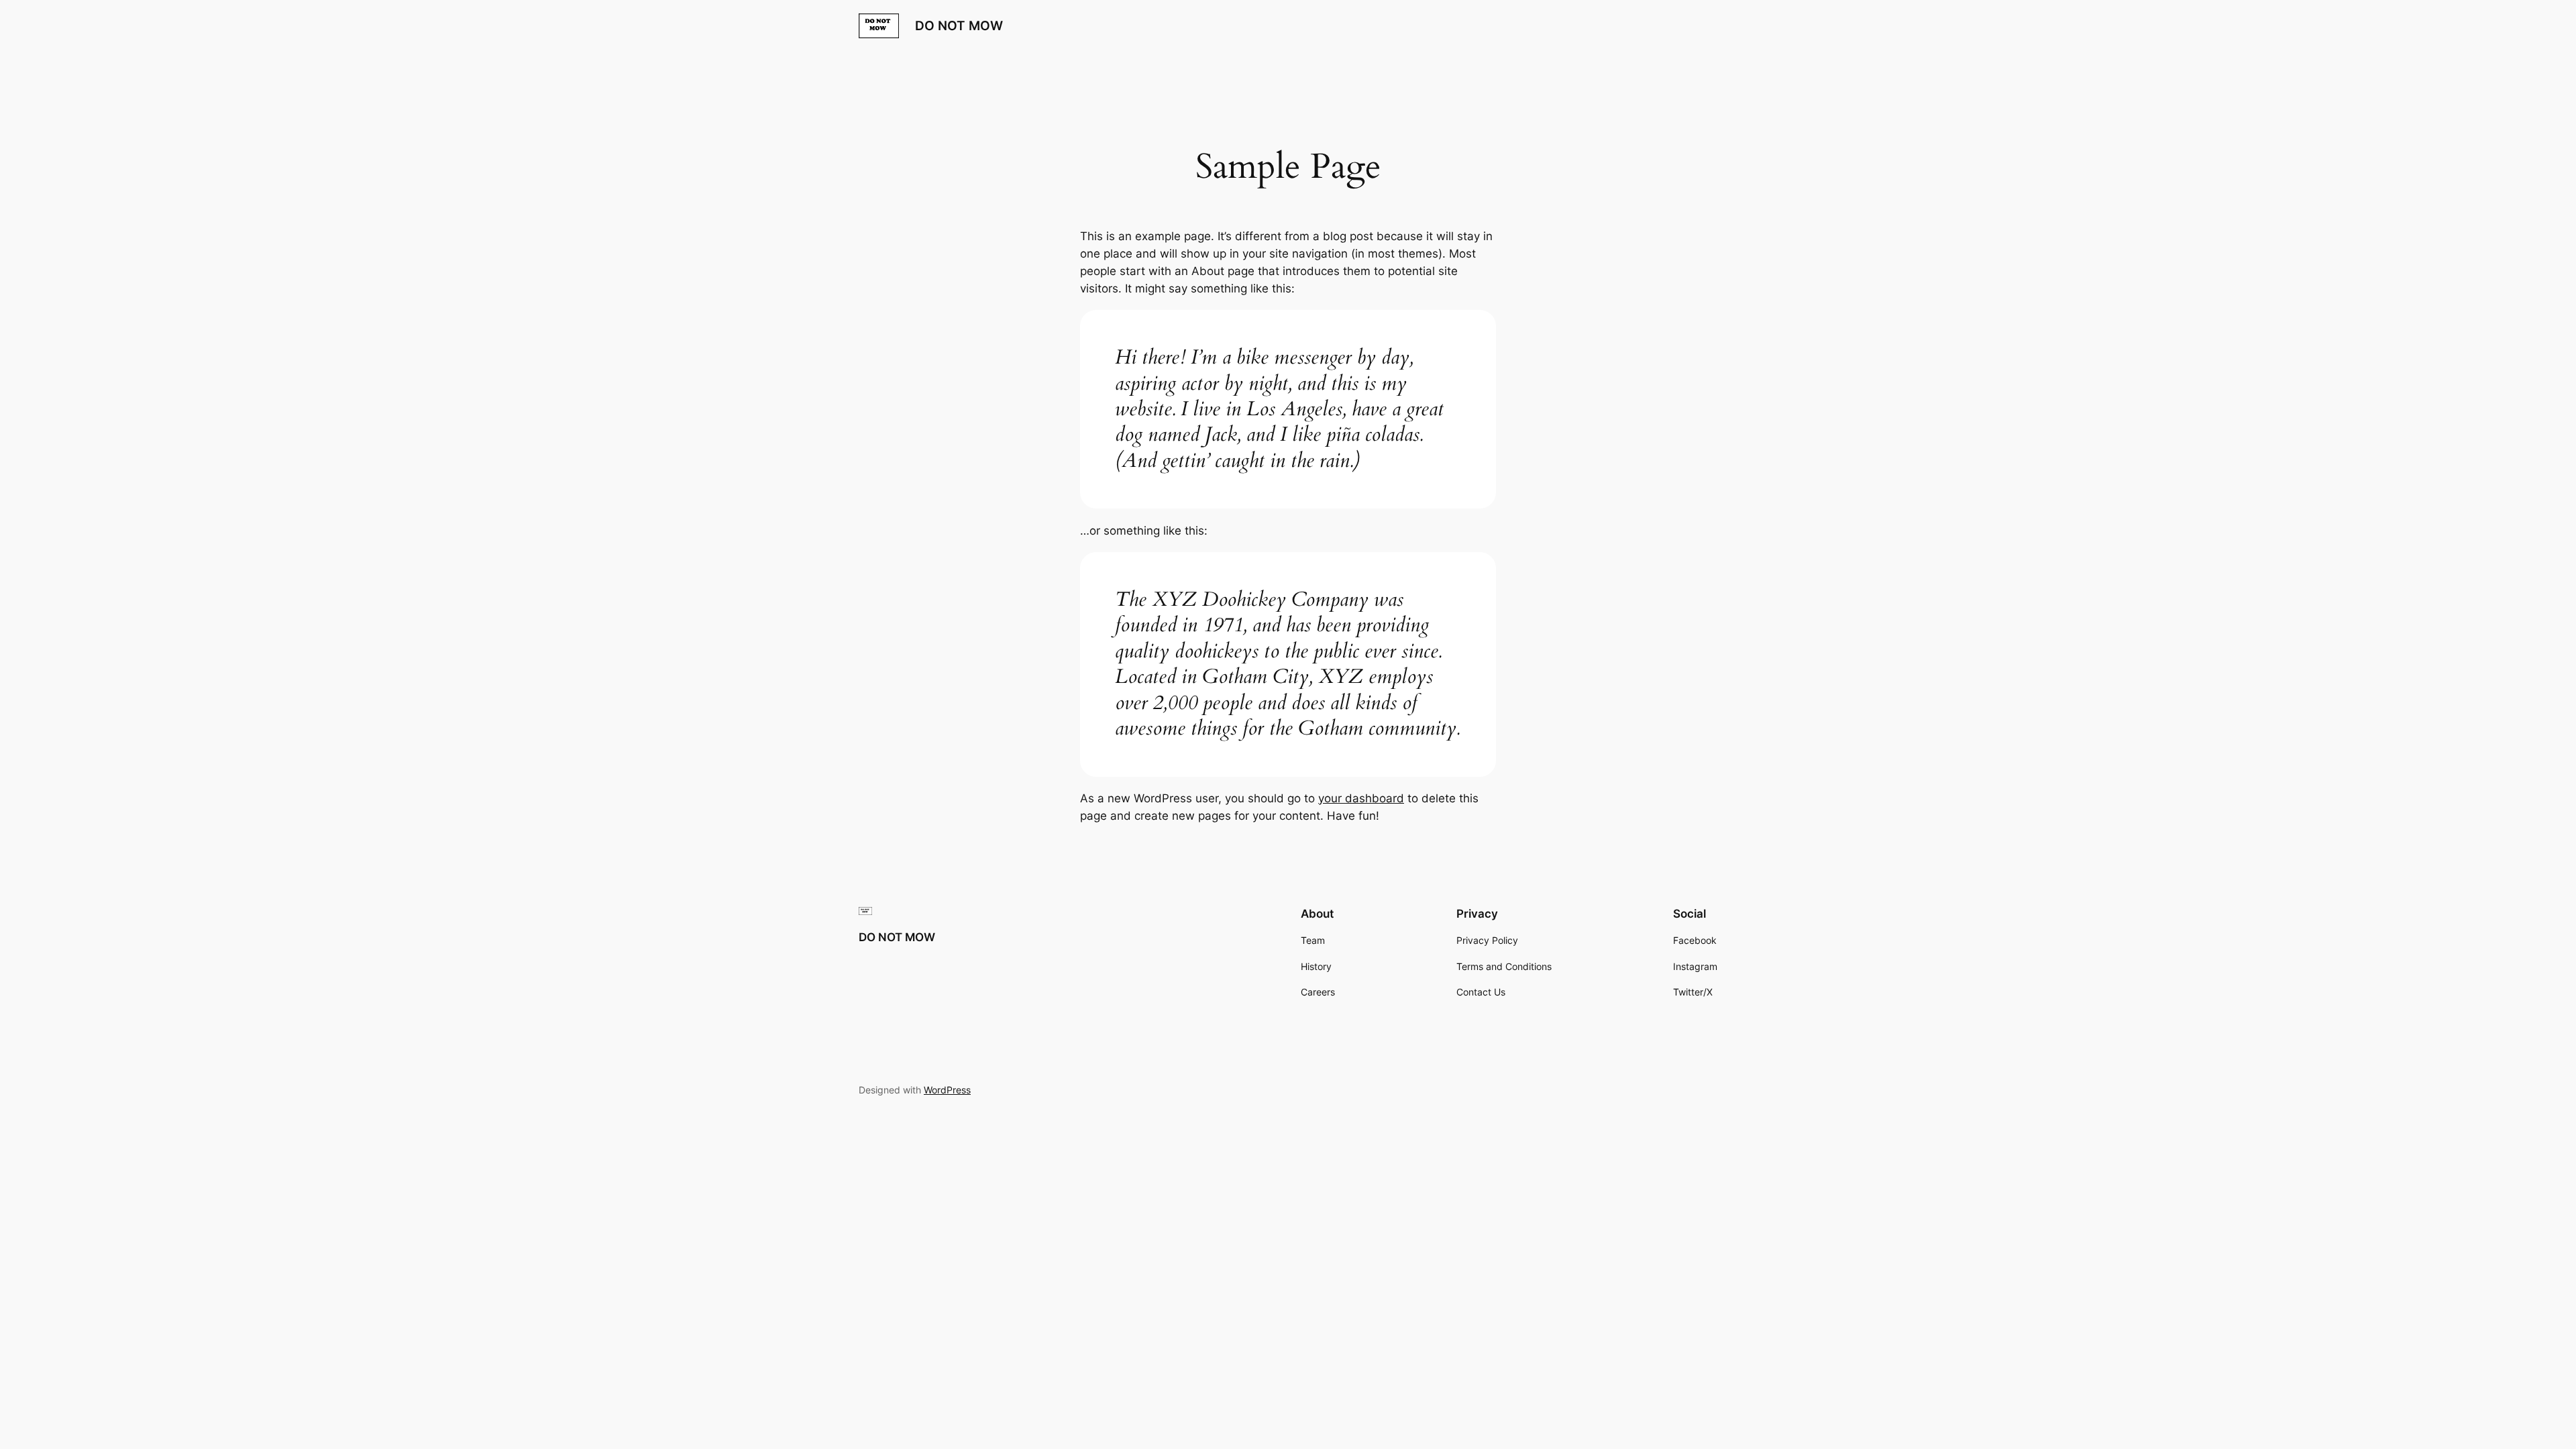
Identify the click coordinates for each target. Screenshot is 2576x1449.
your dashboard (1361, 798)
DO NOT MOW (959, 25)
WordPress (947, 1090)
